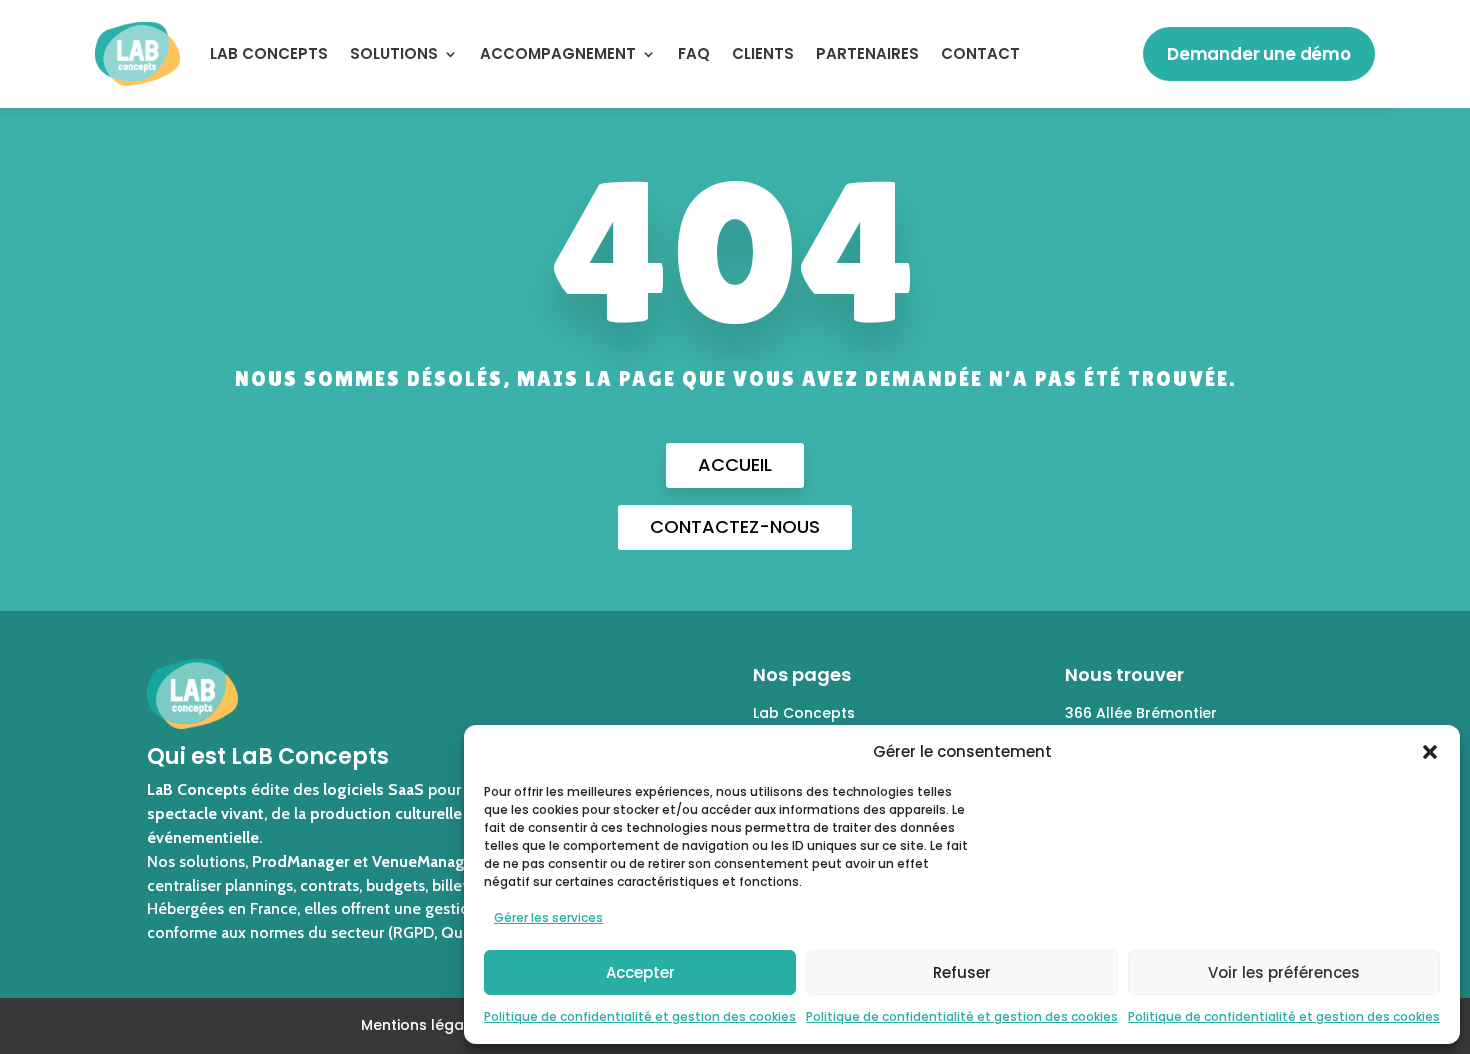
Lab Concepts (804, 713)
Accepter (640, 972)
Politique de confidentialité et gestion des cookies (640, 1016)
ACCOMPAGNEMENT (558, 53)
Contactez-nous (735, 526)
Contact (980, 53)
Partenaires (867, 53)
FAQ (694, 53)
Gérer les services (548, 917)
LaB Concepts (269, 53)
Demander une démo (1259, 54)
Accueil (735, 464)
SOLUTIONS (394, 53)
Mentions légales (423, 1025)
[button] (1430, 752)
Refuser (962, 972)
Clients (763, 53)
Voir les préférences (1284, 972)
